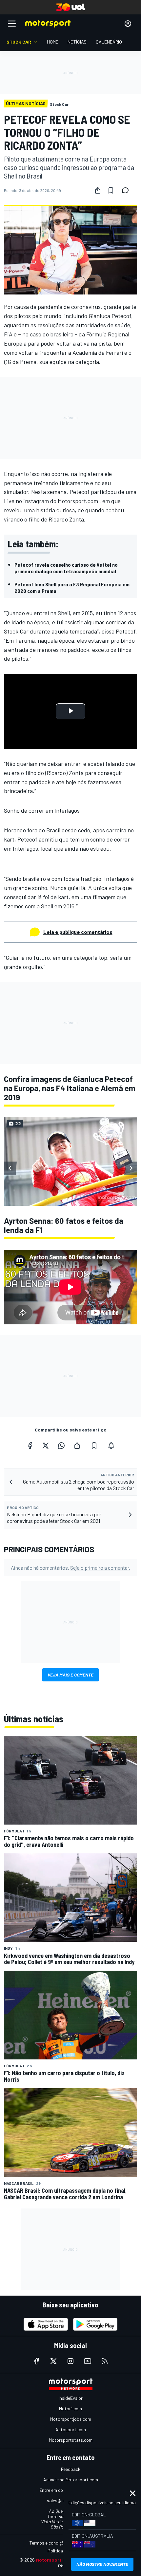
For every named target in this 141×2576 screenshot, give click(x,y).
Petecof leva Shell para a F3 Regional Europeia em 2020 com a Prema (72, 587)
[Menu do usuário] (128, 24)
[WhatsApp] (61, 1446)
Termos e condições (49, 2543)
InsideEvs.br (71, 2398)
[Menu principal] (12, 24)
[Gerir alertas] (111, 1446)
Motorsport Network (59, 2560)
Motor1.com (70, 2408)
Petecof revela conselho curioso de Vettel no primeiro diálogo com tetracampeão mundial (66, 568)
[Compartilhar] (98, 190)
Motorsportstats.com (71, 2440)
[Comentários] (127, 190)
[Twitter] (46, 1446)
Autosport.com (71, 2429)
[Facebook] (30, 1446)
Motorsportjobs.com (71, 2419)
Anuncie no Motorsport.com (71, 2480)
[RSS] (105, 2361)
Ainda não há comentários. (70, 1568)
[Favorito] (111, 190)
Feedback (71, 2469)
